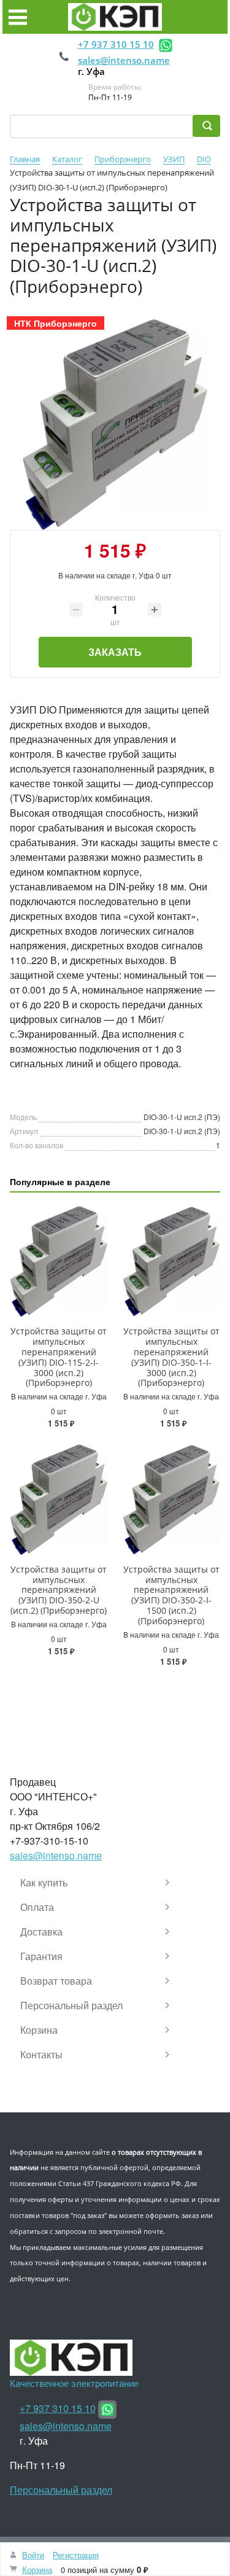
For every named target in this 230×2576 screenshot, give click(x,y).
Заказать (115, 652)
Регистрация (76, 2555)
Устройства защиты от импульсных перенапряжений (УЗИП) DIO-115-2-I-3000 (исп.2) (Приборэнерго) (59, 1357)
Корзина (37, 2570)
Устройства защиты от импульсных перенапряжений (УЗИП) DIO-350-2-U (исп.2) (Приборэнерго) (59, 1590)
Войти (33, 2555)
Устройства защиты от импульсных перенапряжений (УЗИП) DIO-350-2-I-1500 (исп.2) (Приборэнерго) (171, 1595)
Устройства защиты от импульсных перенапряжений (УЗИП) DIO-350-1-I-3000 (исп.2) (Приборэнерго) (171, 1357)
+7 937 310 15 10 (116, 44)
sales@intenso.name (124, 60)
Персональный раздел (61, 2490)
